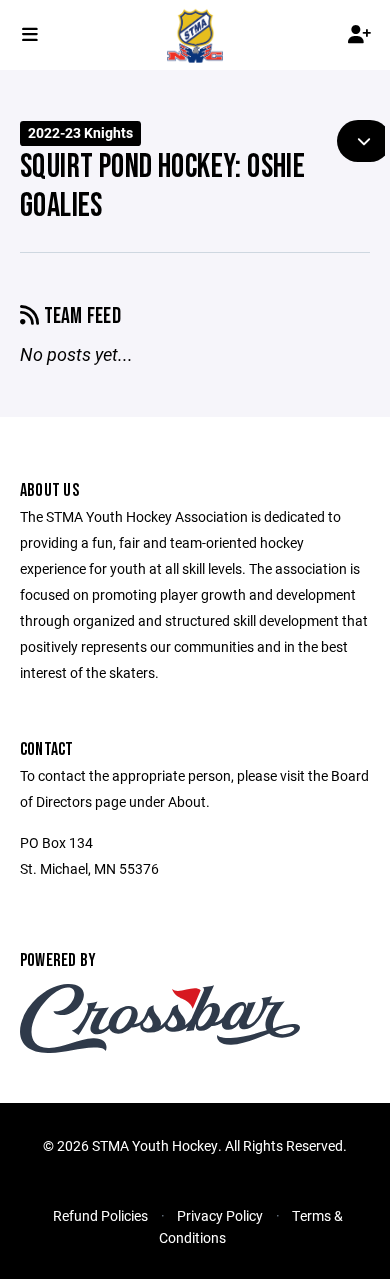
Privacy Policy (220, 1215)
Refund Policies (100, 1215)
